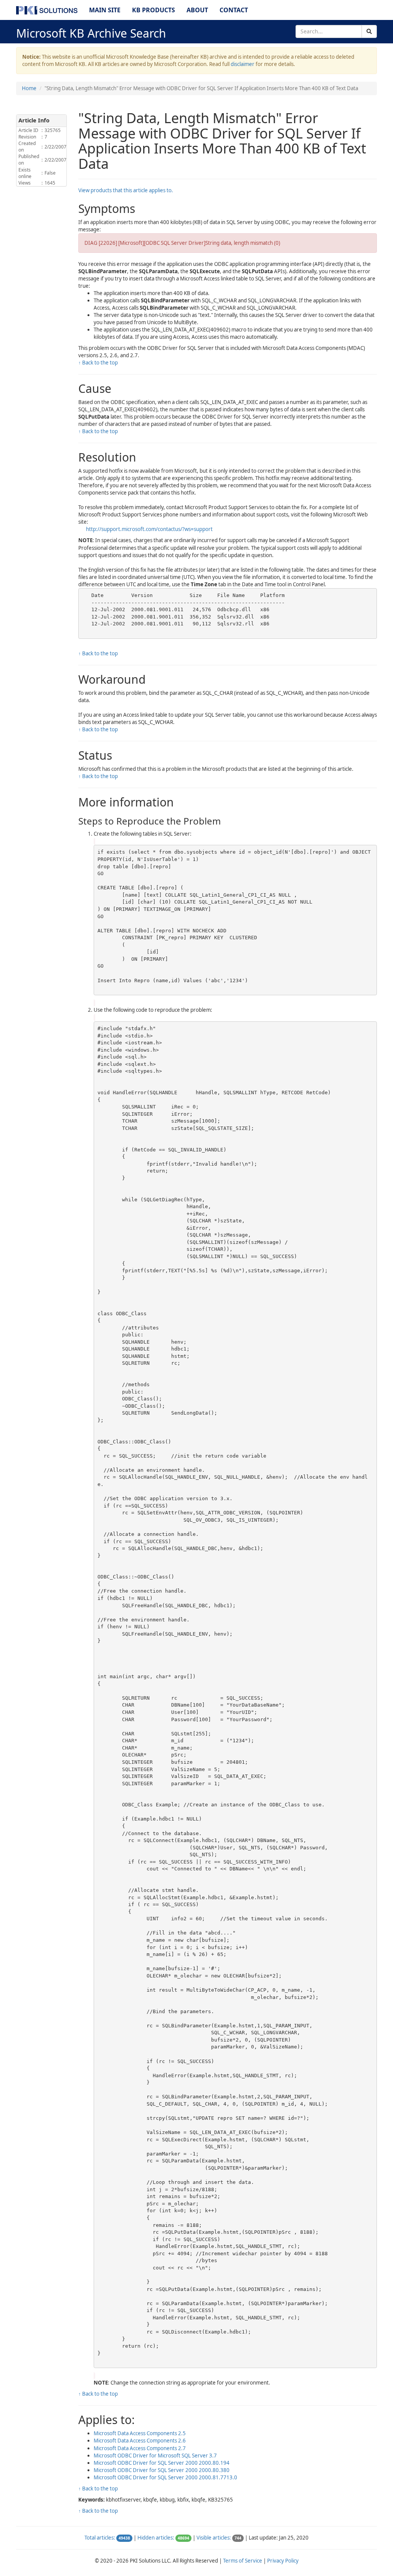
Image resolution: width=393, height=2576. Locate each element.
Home (29, 88)
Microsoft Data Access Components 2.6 (140, 2441)
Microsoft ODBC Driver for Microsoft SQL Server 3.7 (155, 2456)
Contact (234, 10)
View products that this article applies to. (126, 190)
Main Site (105, 10)
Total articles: (100, 2538)
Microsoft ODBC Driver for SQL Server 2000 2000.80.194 (162, 2463)
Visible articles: (214, 2538)
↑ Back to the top (98, 363)
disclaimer (243, 64)
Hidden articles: (156, 2538)
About (197, 10)
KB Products (154, 10)
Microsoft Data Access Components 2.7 (140, 2448)
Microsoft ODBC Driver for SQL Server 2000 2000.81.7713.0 (165, 2477)
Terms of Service (243, 2561)
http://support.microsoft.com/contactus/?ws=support (149, 529)
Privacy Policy (283, 2561)
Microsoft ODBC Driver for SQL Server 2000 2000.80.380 (162, 2470)
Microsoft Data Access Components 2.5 (140, 2433)
